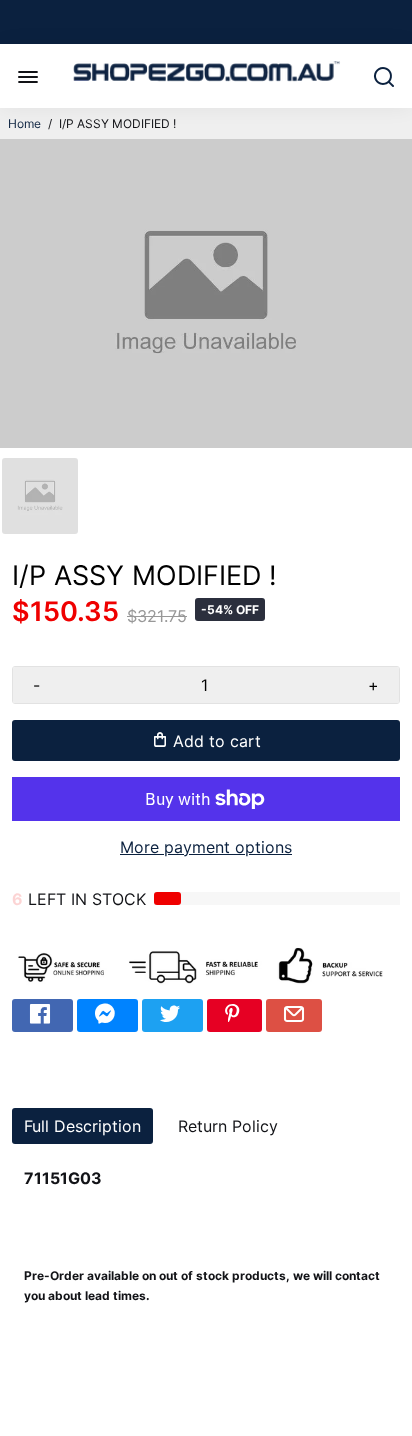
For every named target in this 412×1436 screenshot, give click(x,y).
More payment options (206, 847)
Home (24, 123)
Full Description (82, 1126)
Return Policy (228, 1126)
